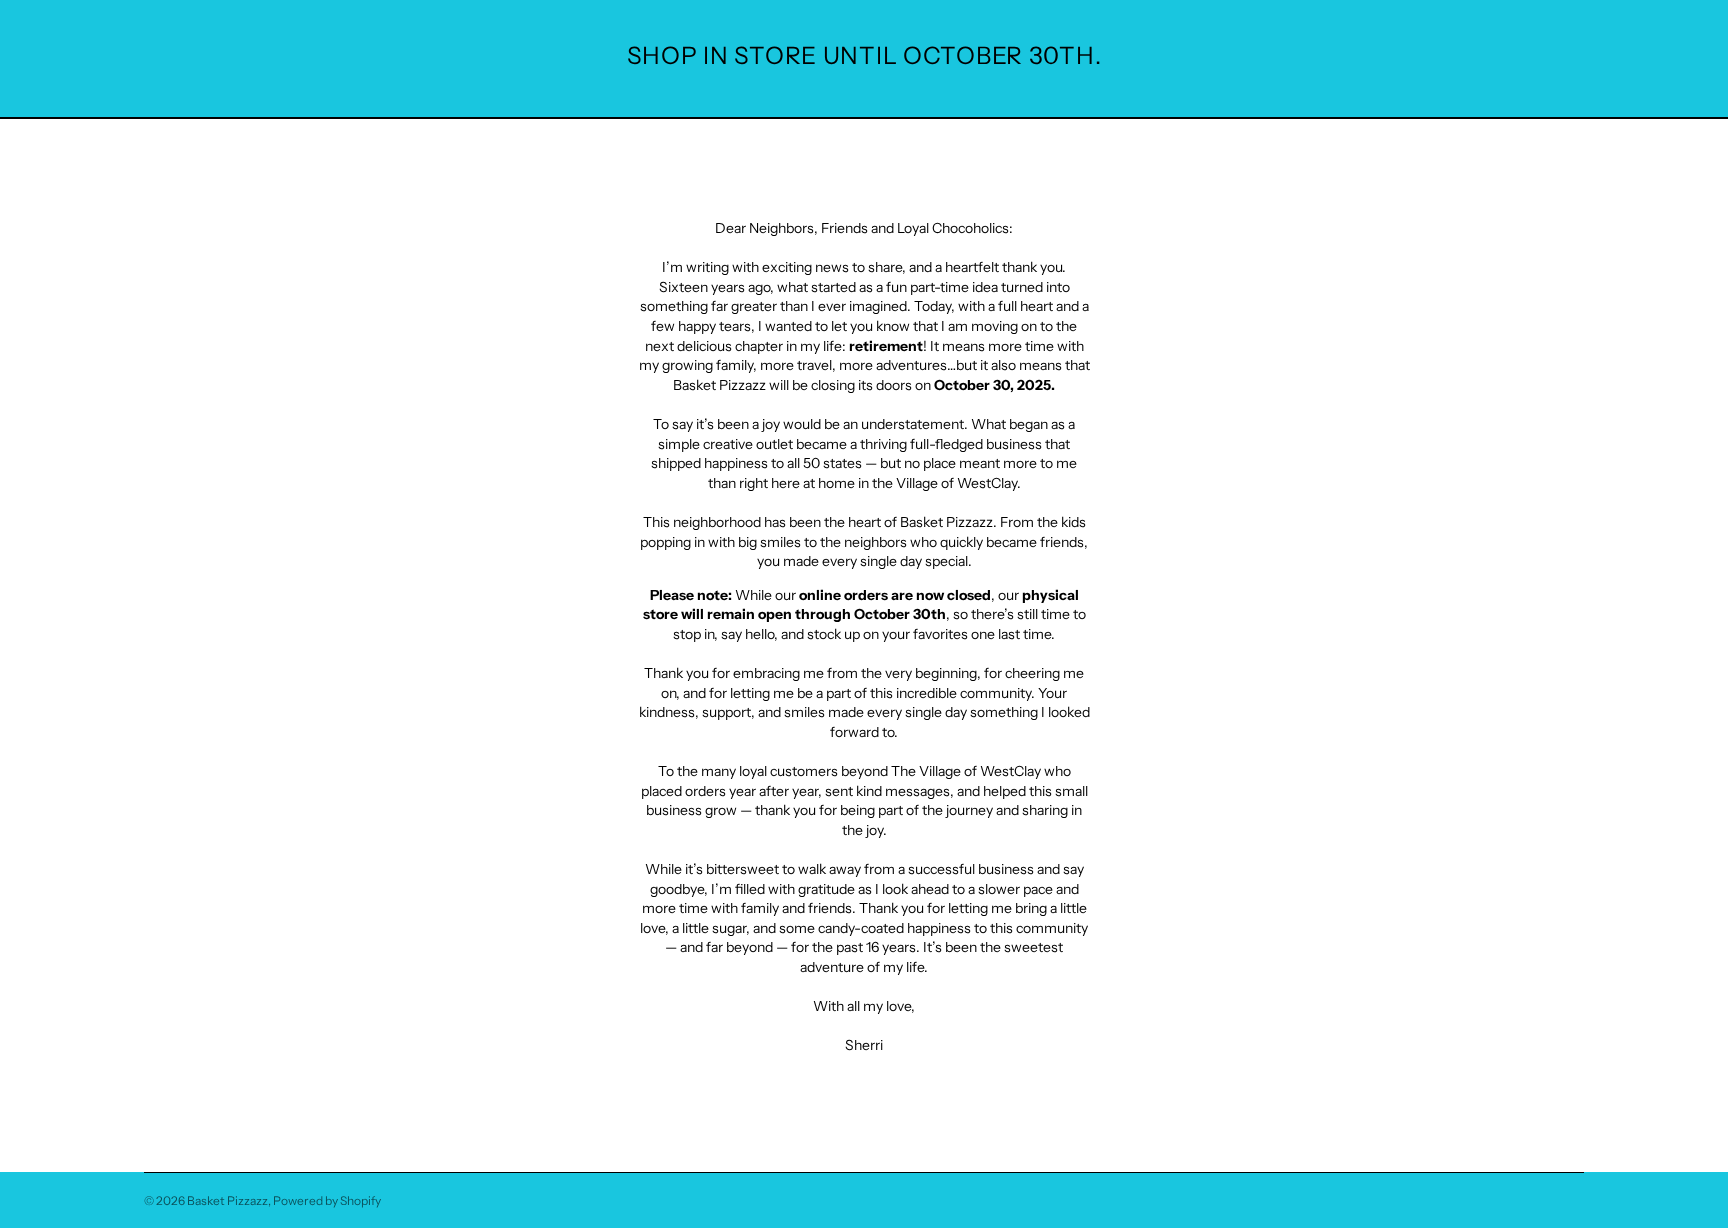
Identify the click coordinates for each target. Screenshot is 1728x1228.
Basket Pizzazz (227, 1200)
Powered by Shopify (327, 1200)
